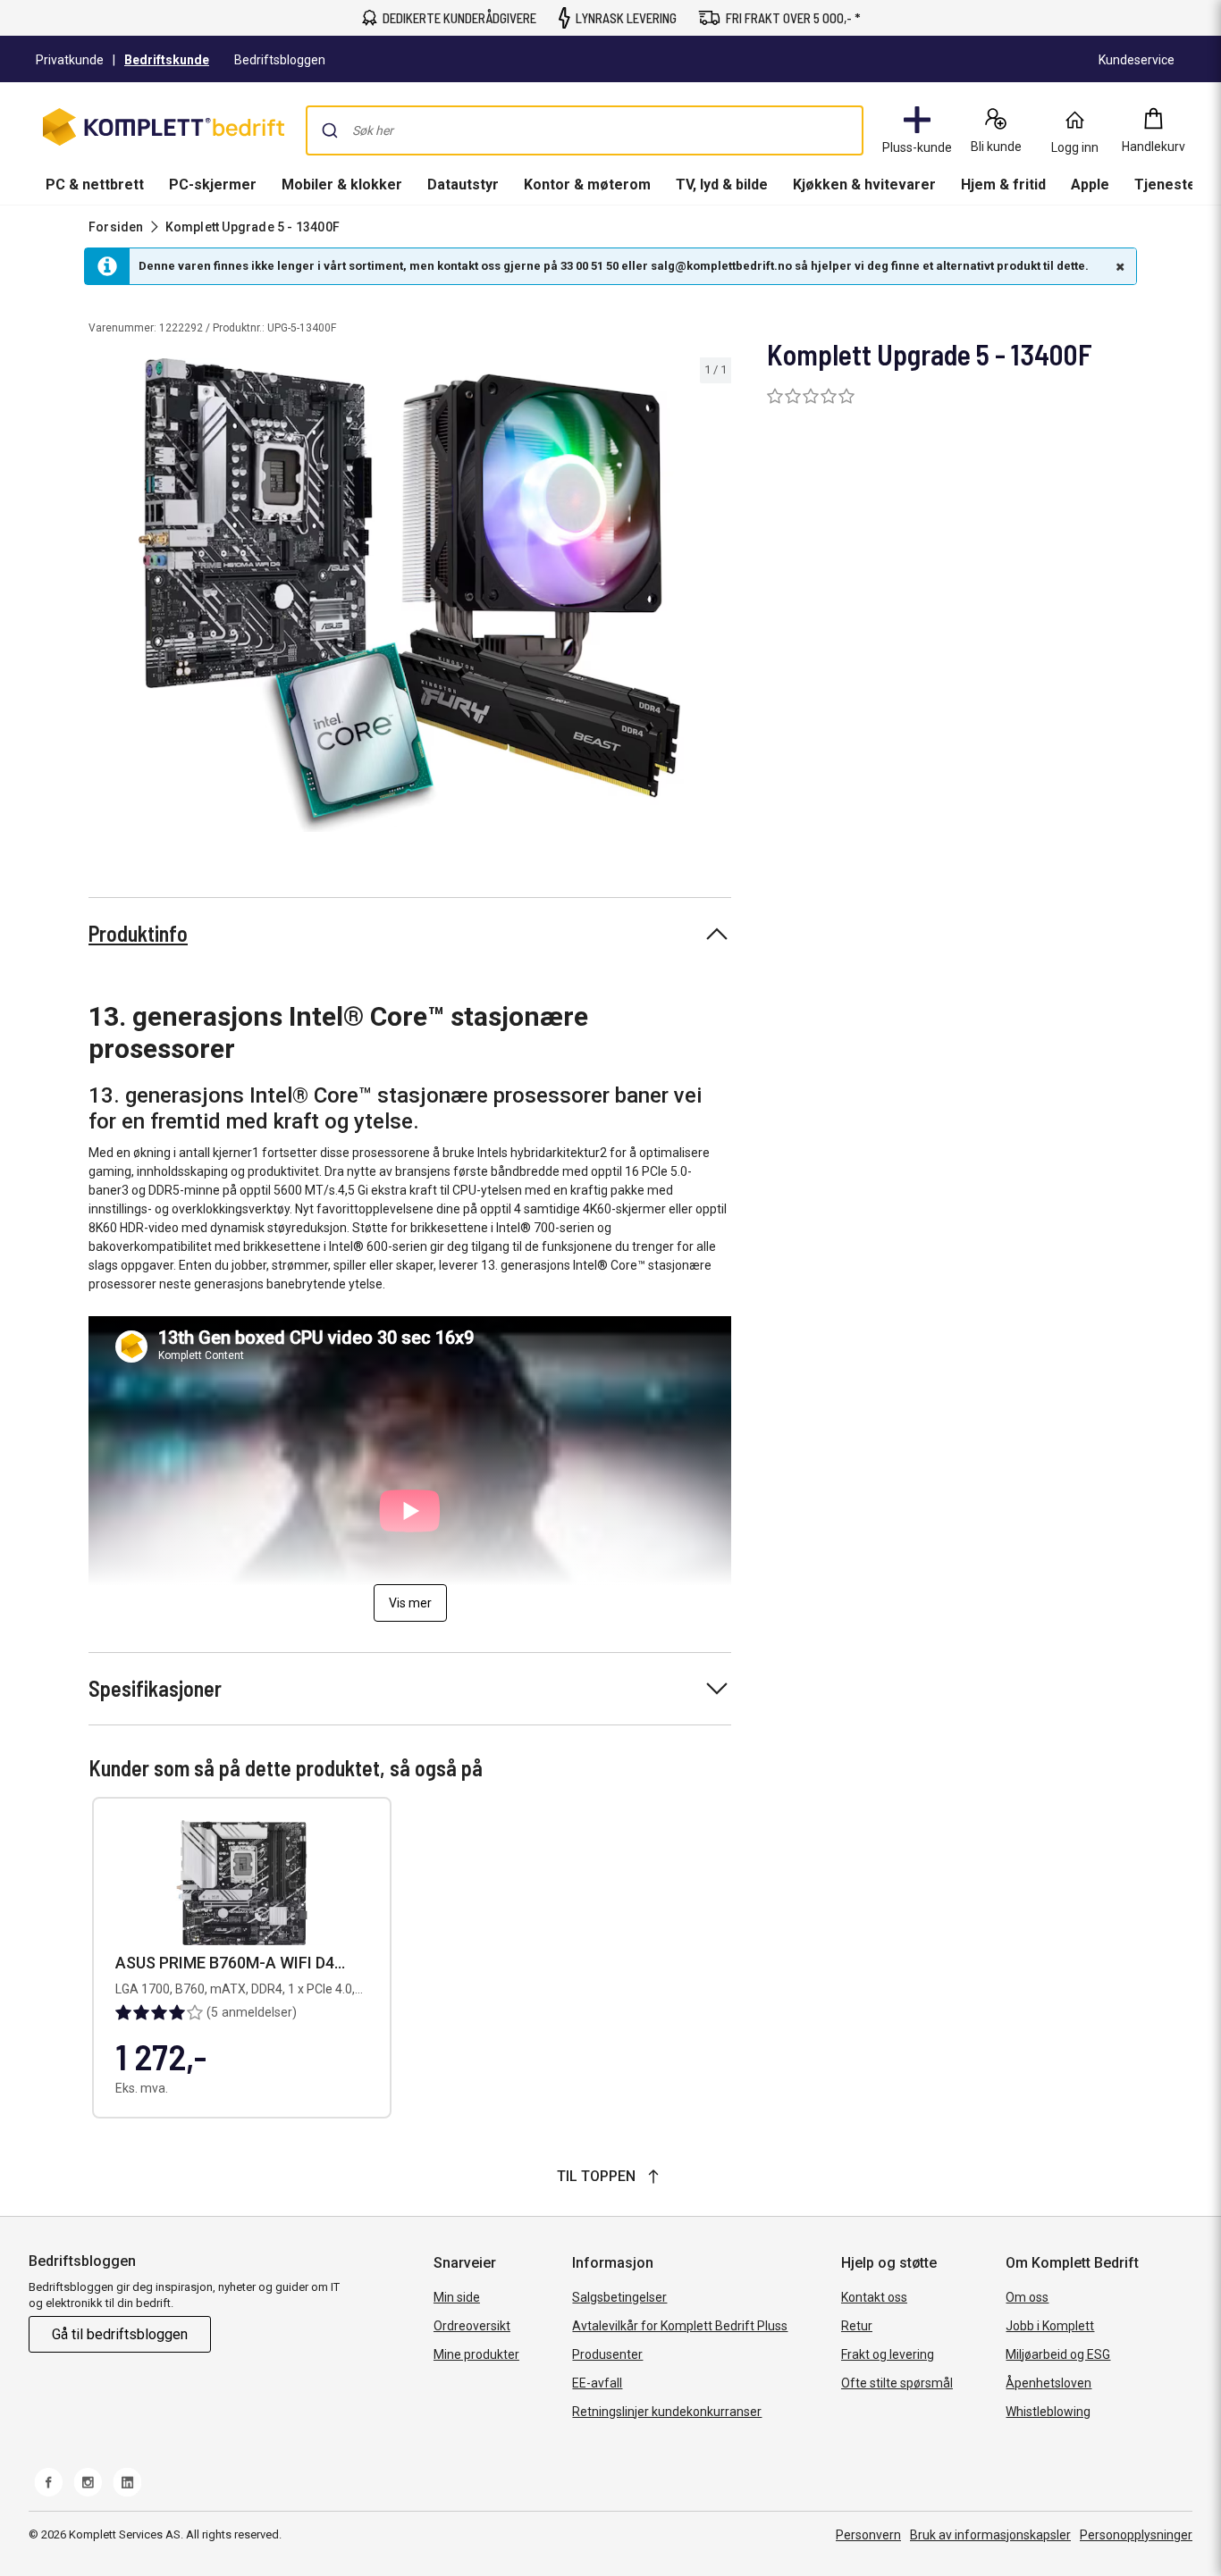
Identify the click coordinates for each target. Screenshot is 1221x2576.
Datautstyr (463, 185)
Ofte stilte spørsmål (897, 2383)
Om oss (1027, 2297)
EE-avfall (597, 2383)
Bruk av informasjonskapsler (990, 2535)
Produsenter (607, 2354)
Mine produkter (476, 2354)
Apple (1090, 185)
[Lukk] (1118, 266)
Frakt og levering (888, 2354)
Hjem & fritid (1003, 185)
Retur (857, 2326)
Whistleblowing (1048, 2412)
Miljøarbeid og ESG (1058, 2354)
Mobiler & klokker (342, 185)
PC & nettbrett (95, 185)
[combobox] (585, 130)
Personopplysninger (1136, 2535)
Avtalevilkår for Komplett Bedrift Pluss (680, 2326)
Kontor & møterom (587, 185)
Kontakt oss (874, 2297)
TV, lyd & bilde (722, 185)
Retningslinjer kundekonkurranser (667, 2412)
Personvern (868, 2535)
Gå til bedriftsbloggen (120, 2334)
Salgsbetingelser (619, 2297)
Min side (457, 2297)
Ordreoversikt (472, 2326)
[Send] (330, 130)
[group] (410, 595)
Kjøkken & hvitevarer (864, 185)
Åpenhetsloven (1048, 2383)
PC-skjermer (213, 185)
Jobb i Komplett (1050, 2326)
